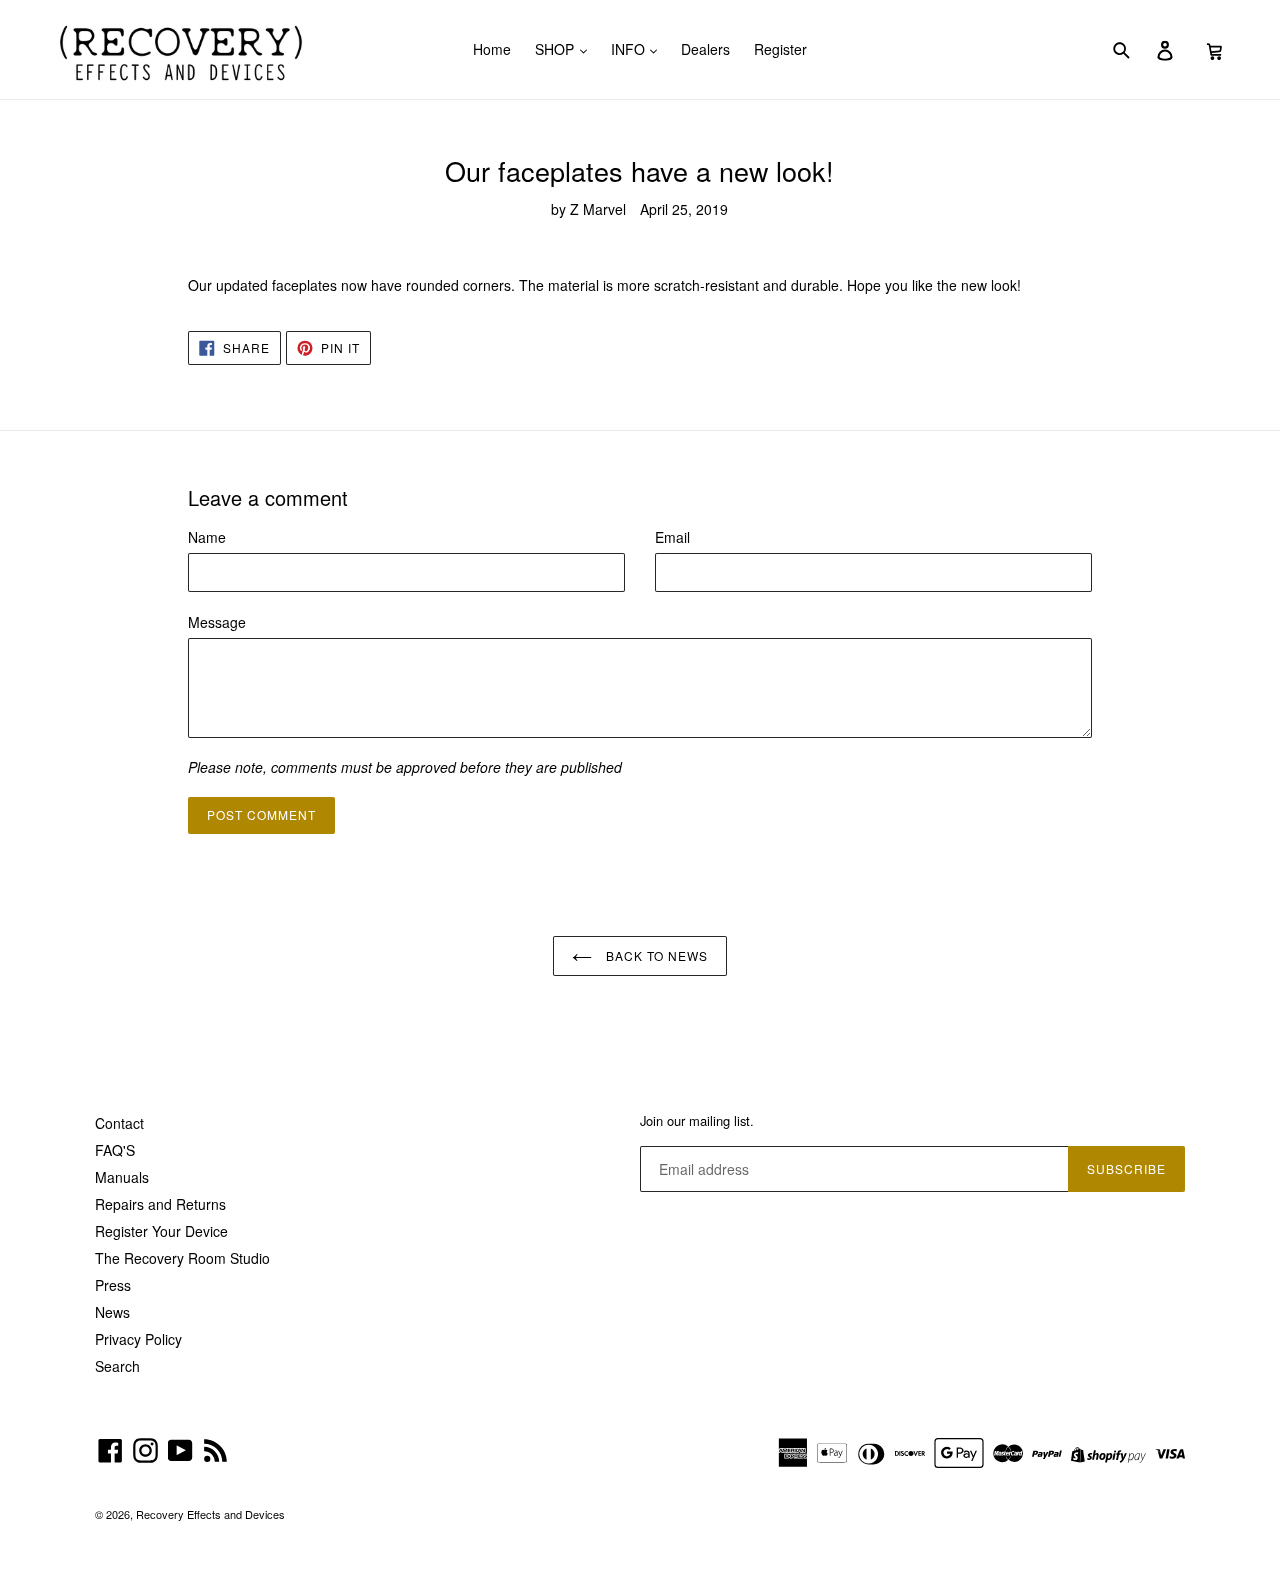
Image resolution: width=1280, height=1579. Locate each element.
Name (207, 537)
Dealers (705, 49)
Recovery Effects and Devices (210, 1514)
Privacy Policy (138, 1339)
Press (113, 1285)
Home (492, 49)
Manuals (122, 1177)
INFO (630, 49)
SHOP (556, 49)
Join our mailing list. (697, 1121)
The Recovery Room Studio (182, 1258)
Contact (119, 1123)
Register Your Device (161, 1231)
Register (780, 49)
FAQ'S (115, 1150)
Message (217, 622)
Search (117, 1366)
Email (672, 537)
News (112, 1312)
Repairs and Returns (160, 1204)
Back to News (655, 955)
